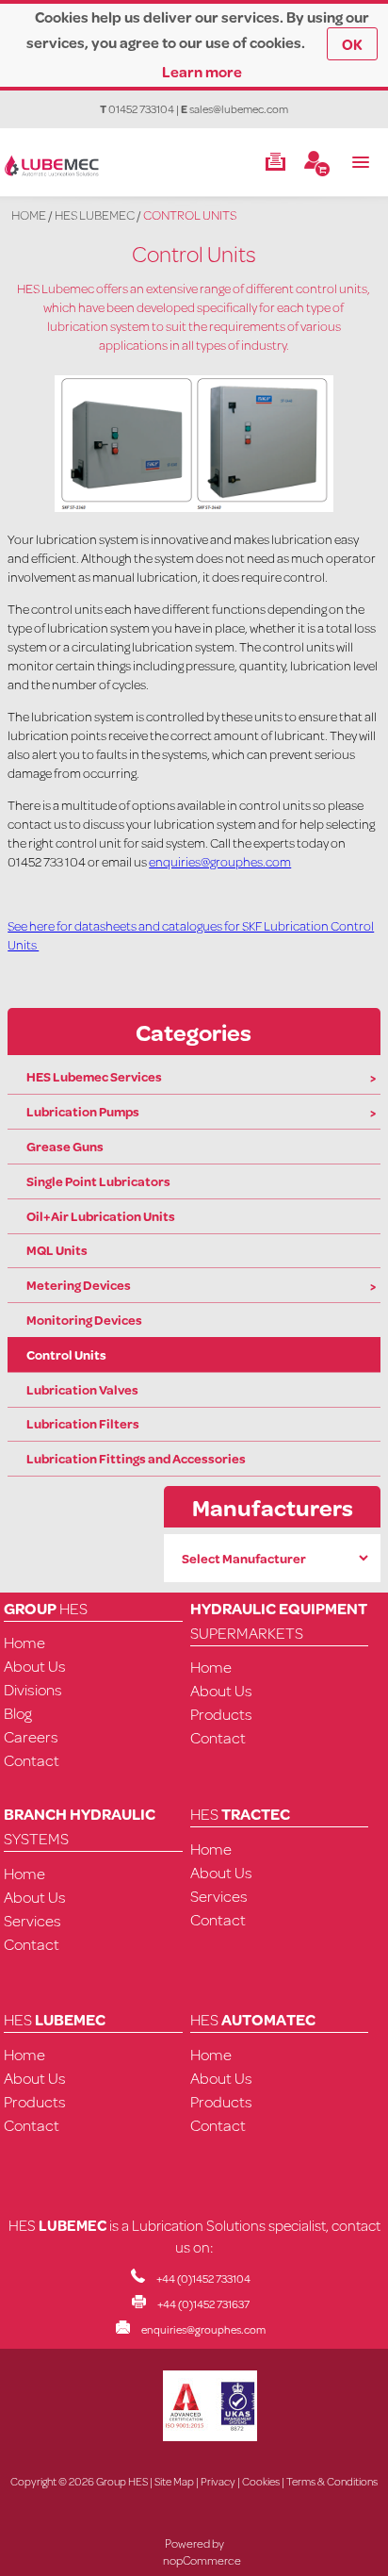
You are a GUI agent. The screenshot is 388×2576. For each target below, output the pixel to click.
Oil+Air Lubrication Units (101, 1216)
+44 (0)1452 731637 (203, 2304)
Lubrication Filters (83, 1424)
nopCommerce (202, 2560)
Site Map (174, 2481)
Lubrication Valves (82, 1390)
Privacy (218, 2481)
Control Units (66, 1355)
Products (221, 1714)
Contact (32, 1760)
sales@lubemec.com (239, 109)
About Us (35, 1666)
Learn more (202, 71)
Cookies (261, 2481)
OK (352, 44)
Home (29, 215)
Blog (18, 1713)
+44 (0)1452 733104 (203, 2279)
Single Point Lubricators (98, 1181)
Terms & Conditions (332, 2481)
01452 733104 (141, 109)
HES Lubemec (95, 215)
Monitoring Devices (84, 1320)
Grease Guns (65, 1147)
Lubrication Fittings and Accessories (136, 1459)
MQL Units (57, 1250)
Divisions (33, 1689)
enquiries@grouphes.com (220, 862)
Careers (31, 1736)
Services (32, 1920)
